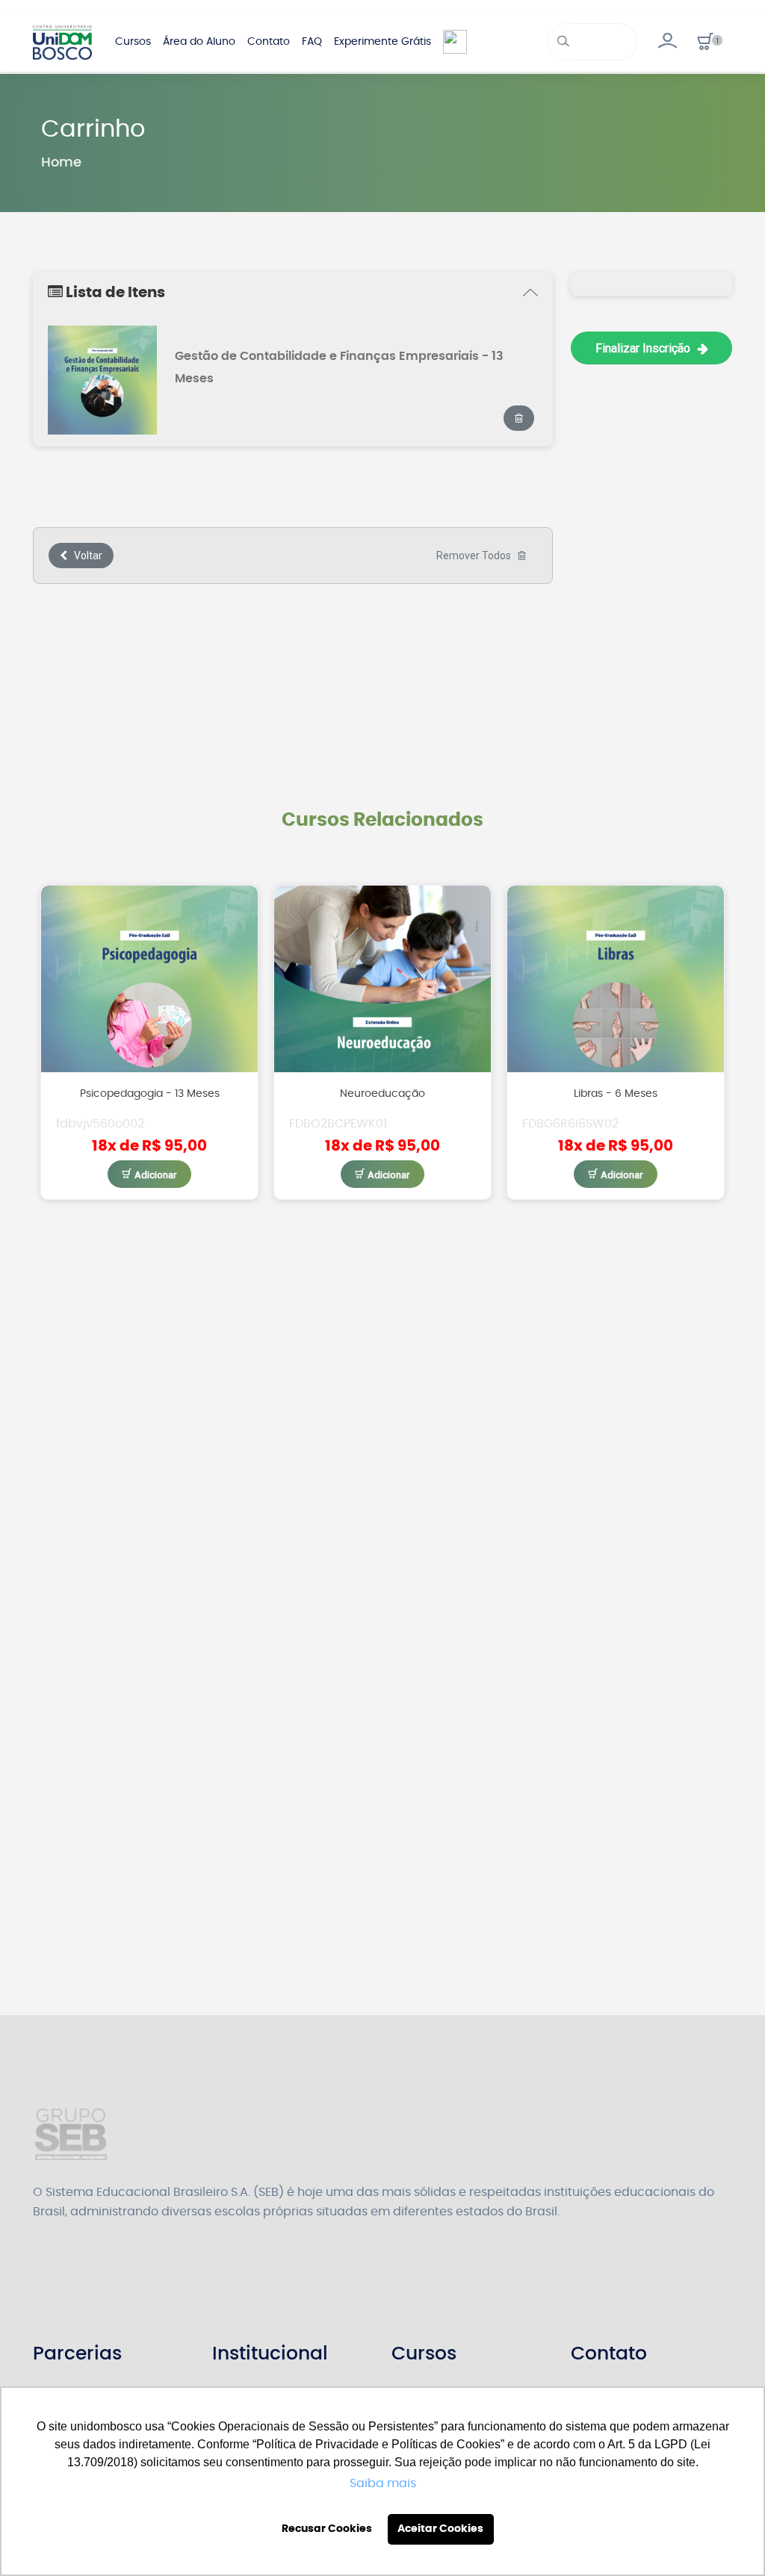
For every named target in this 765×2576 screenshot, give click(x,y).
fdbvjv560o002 (100, 1124)
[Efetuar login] (667, 42)
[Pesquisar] (561, 42)
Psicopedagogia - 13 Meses (150, 1093)
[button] (706, 42)
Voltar (85, 556)
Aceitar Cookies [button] (440, 2529)
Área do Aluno (199, 42)
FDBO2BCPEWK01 (338, 1124)
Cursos (133, 42)
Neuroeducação (382, 1093)
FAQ (312, 42)
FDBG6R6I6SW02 (570, 1124)
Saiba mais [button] (383, 2483)
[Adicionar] (150, 1174)
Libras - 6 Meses (616, 1093)
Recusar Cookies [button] (327, 2529)
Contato (269, 42)
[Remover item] (519, 418)
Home (61, 163)
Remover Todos (477, 556)
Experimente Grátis (382, 42)
